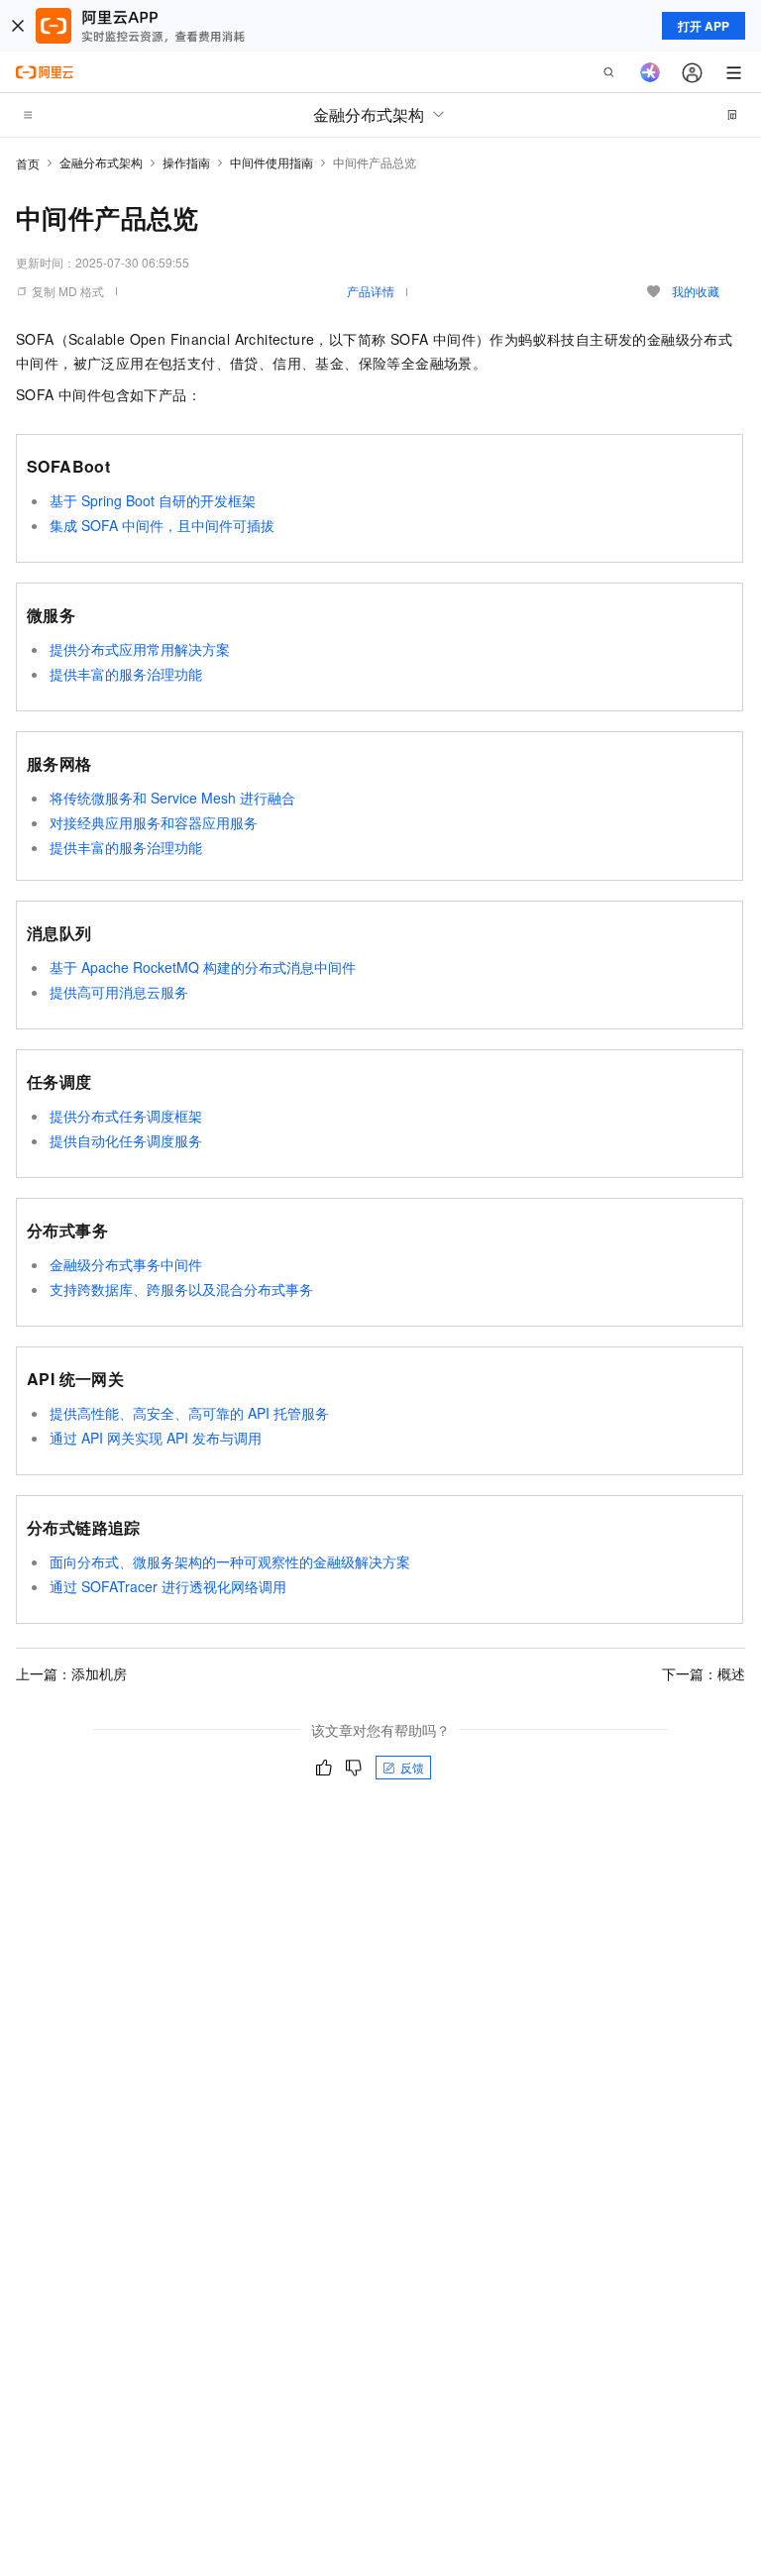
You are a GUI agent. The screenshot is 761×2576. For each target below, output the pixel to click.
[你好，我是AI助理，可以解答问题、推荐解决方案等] (650, 72)
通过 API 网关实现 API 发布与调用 (156, 1438)
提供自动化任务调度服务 (126, 1140)
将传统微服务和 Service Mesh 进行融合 (172, 798)
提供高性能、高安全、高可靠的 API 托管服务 (189, 1413)
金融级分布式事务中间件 (126, 1264)
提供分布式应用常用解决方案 (140, 649)
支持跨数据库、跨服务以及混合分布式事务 (181, 1289)
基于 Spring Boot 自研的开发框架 (153, 500)
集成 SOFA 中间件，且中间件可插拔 (162, 525)
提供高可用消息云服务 (119, 992)
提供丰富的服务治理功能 (126, 674)
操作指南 (186, 162)
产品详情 (371, 291)
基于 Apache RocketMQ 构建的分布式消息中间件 (203, 967)
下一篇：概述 (704, 1673)
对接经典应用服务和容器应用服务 (154, 822)
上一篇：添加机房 (71, 1673)
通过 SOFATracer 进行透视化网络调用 (168, 1586)
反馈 (412, 1767)
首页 (28, 163)
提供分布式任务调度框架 (126, 1116)
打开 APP (704, 26)
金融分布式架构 (101, 162)
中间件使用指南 (272, 162)
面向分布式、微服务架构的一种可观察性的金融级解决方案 (230, 1561)
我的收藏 (696, 291)
